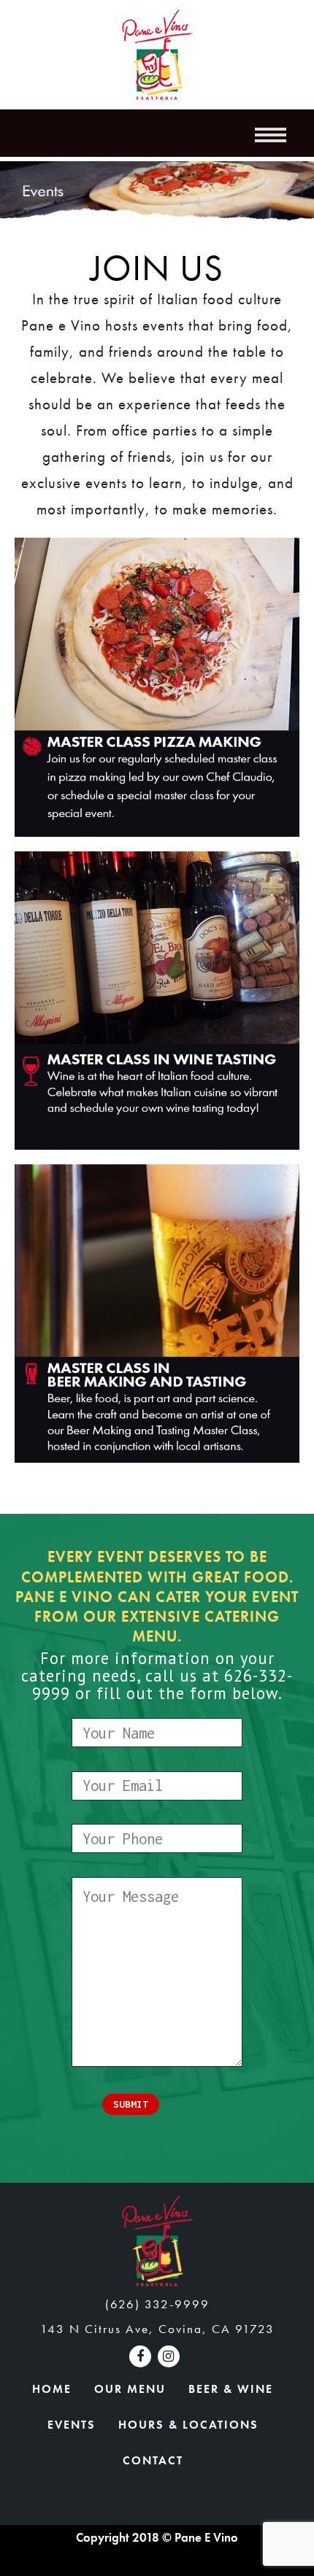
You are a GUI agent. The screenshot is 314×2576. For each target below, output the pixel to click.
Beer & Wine (231, 2389)
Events (72, 2425)
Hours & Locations (188, 2425)
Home (52, 2389)
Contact (153, 2460)
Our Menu (130, 2389)
